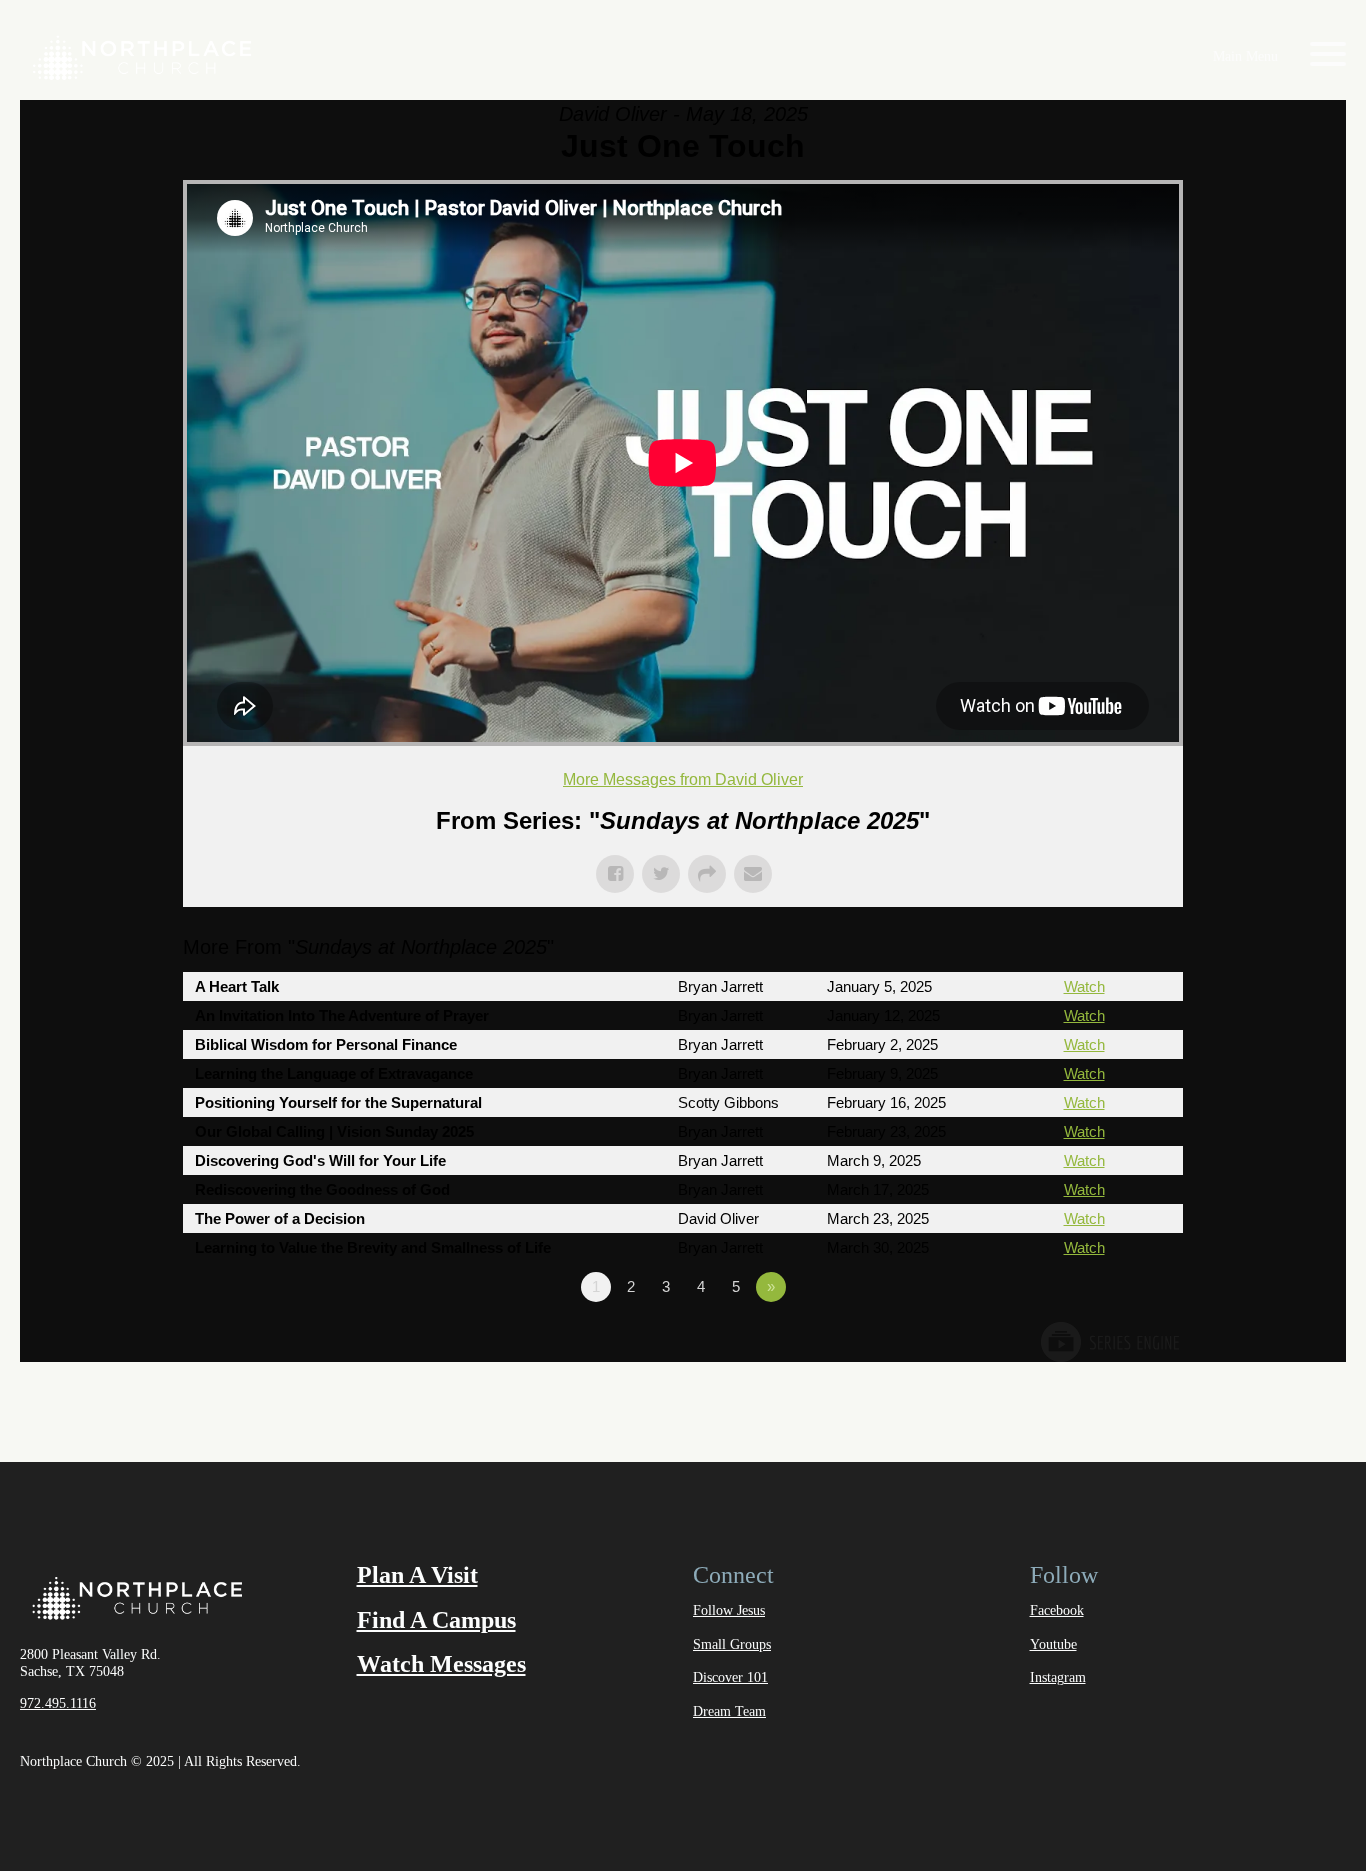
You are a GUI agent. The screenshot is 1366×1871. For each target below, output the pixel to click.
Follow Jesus (729, 1610)
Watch (1084, 986)
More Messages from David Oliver (683, 779)
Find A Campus (436, 1620)
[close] (1328, 57)
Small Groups (732, 1644)
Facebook (1057, 1610)
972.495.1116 (58, 1703)
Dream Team (729, 1711)
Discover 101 (730, 1677)
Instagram (1058, 1677)
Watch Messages (441, 1664)
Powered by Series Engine (1109, 1342)
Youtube (1053, 1644)
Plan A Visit (417, 1575)
